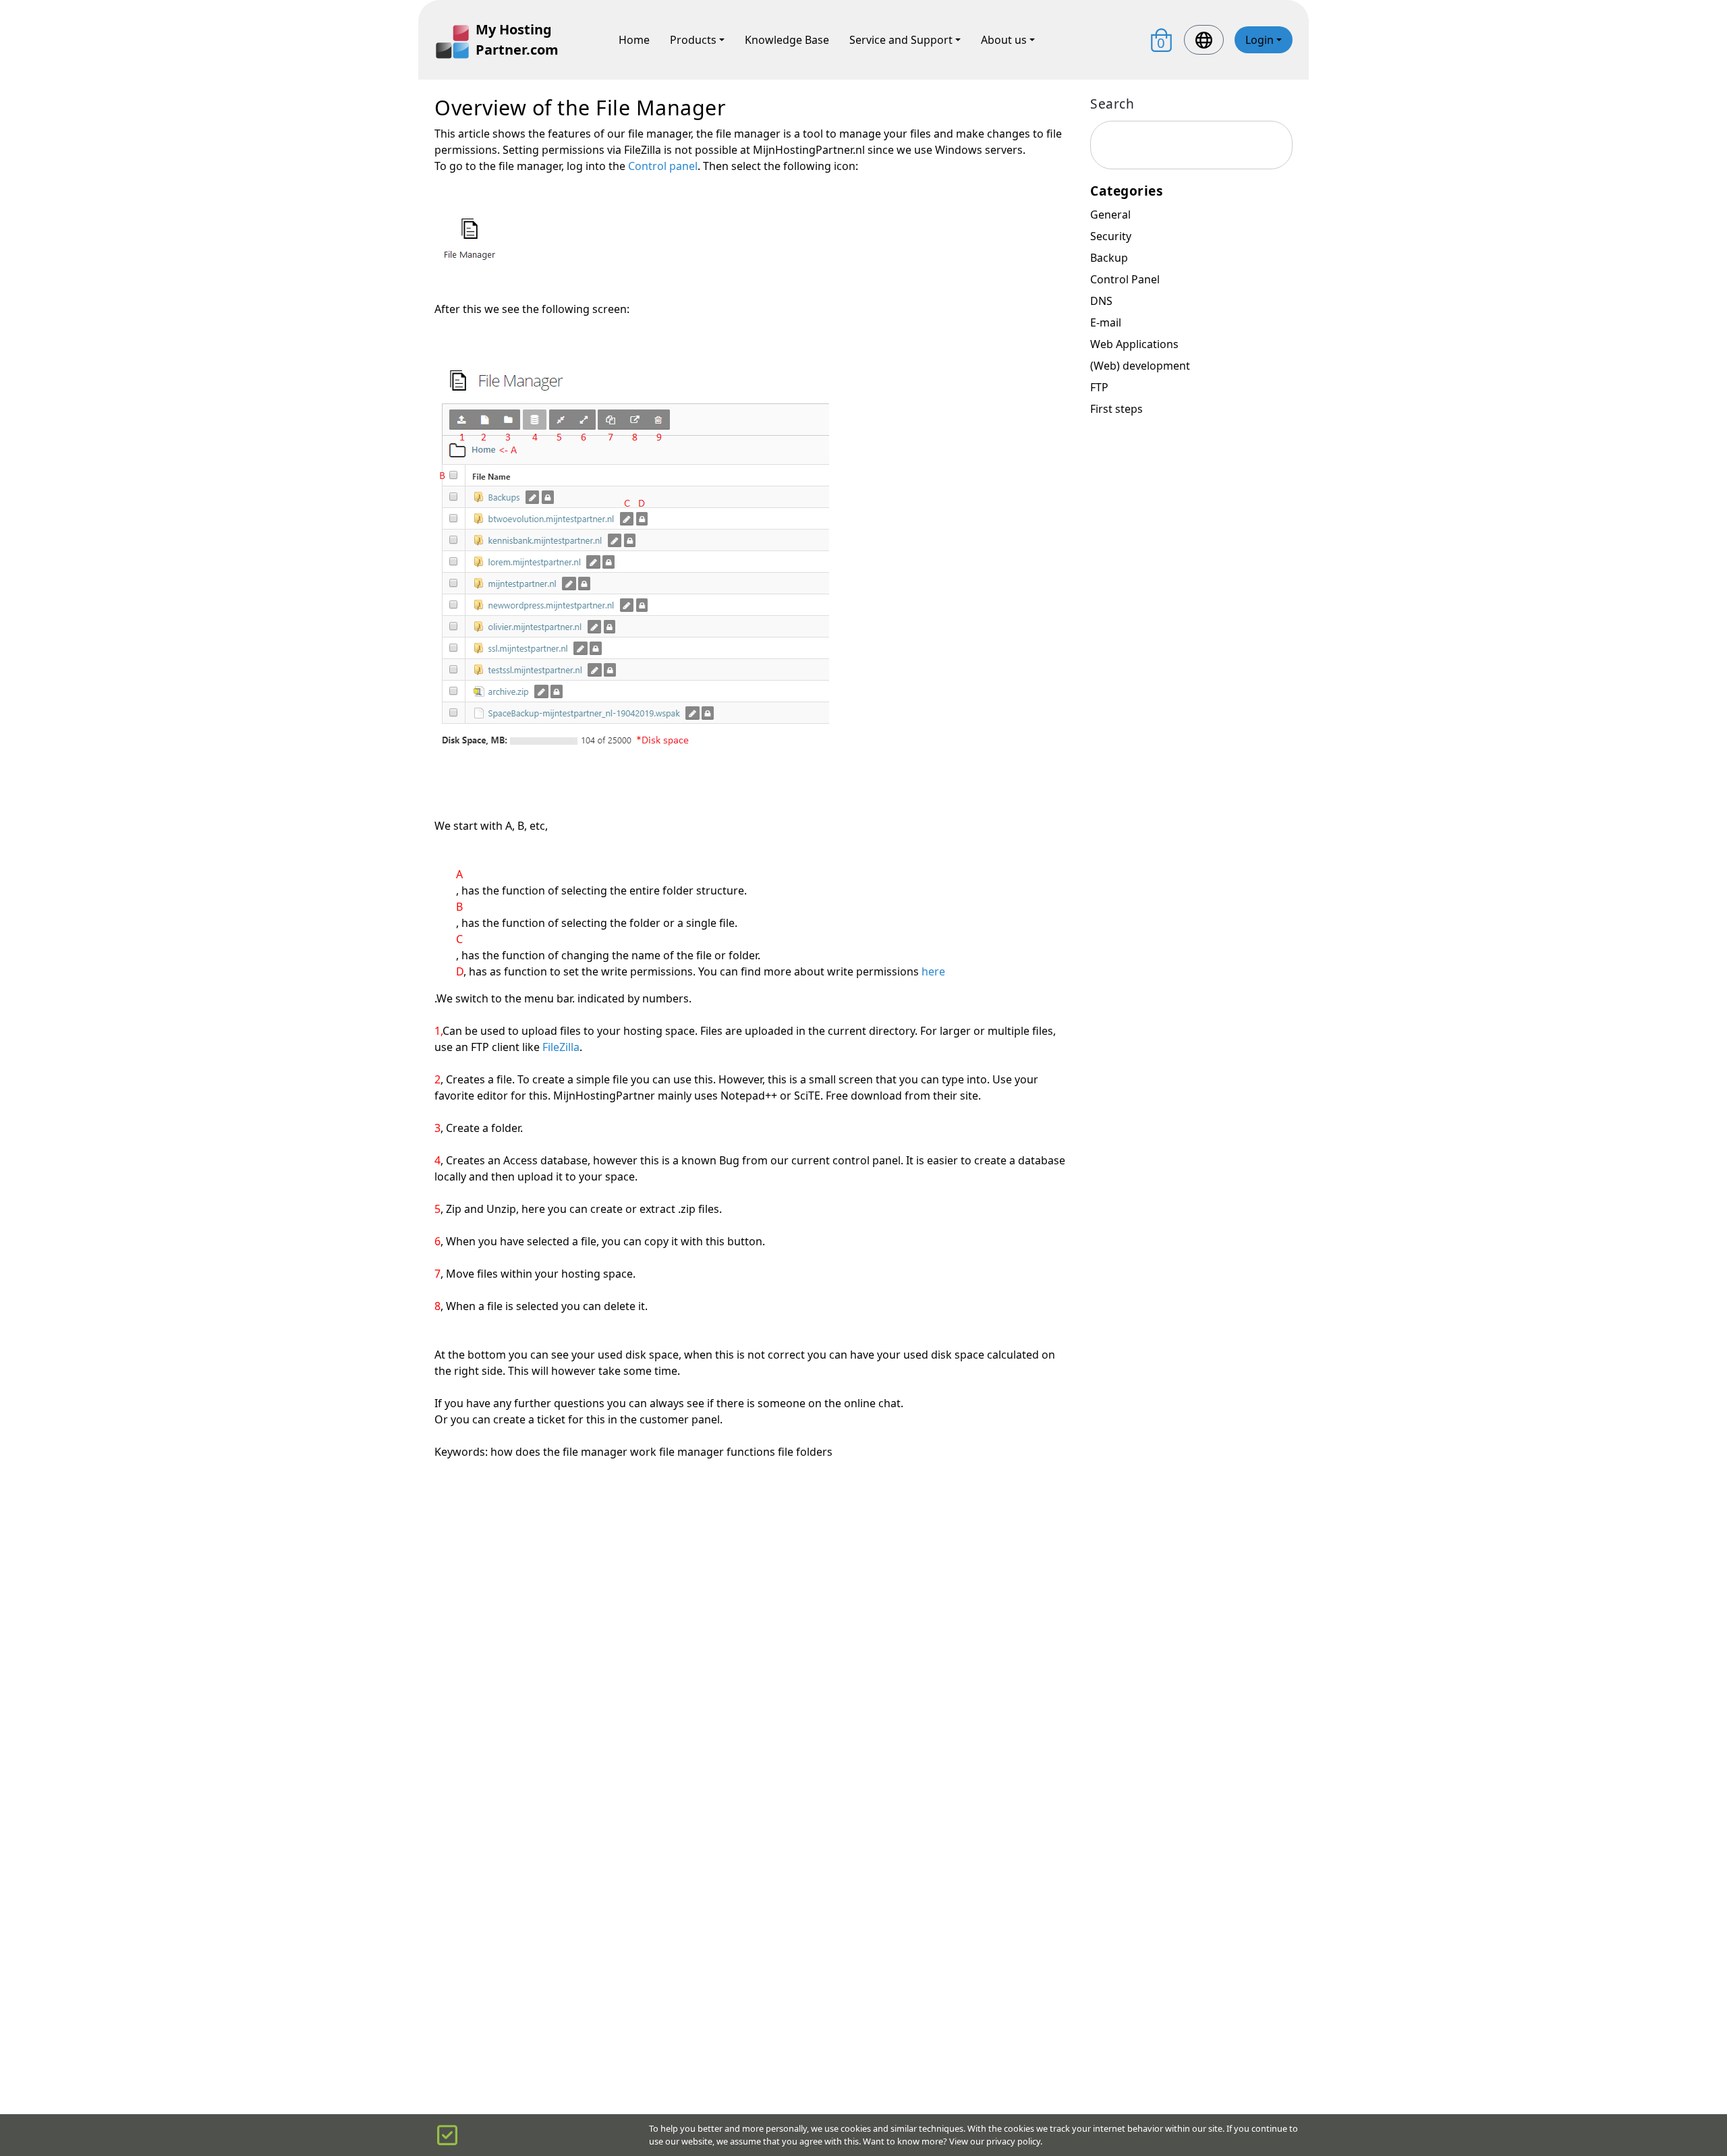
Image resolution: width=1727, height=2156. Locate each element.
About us (1004, 40)
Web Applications (1134, 344)
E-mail (1106, 322)
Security (1111, 236)
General (1110, 215)
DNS (1101, 301)
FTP (1099, 387)
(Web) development (1140, 366)
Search (1112, 104)
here (933, 971)
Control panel (663, 166)
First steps (1116, 409)
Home (634, 40)
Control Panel (1125, 279)
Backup (1109, 258)
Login (1259, 40)
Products (693, 40)
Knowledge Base (787, 40)
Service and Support (901, 40)
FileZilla (561, 1047)
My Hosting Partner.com (517, 39)
